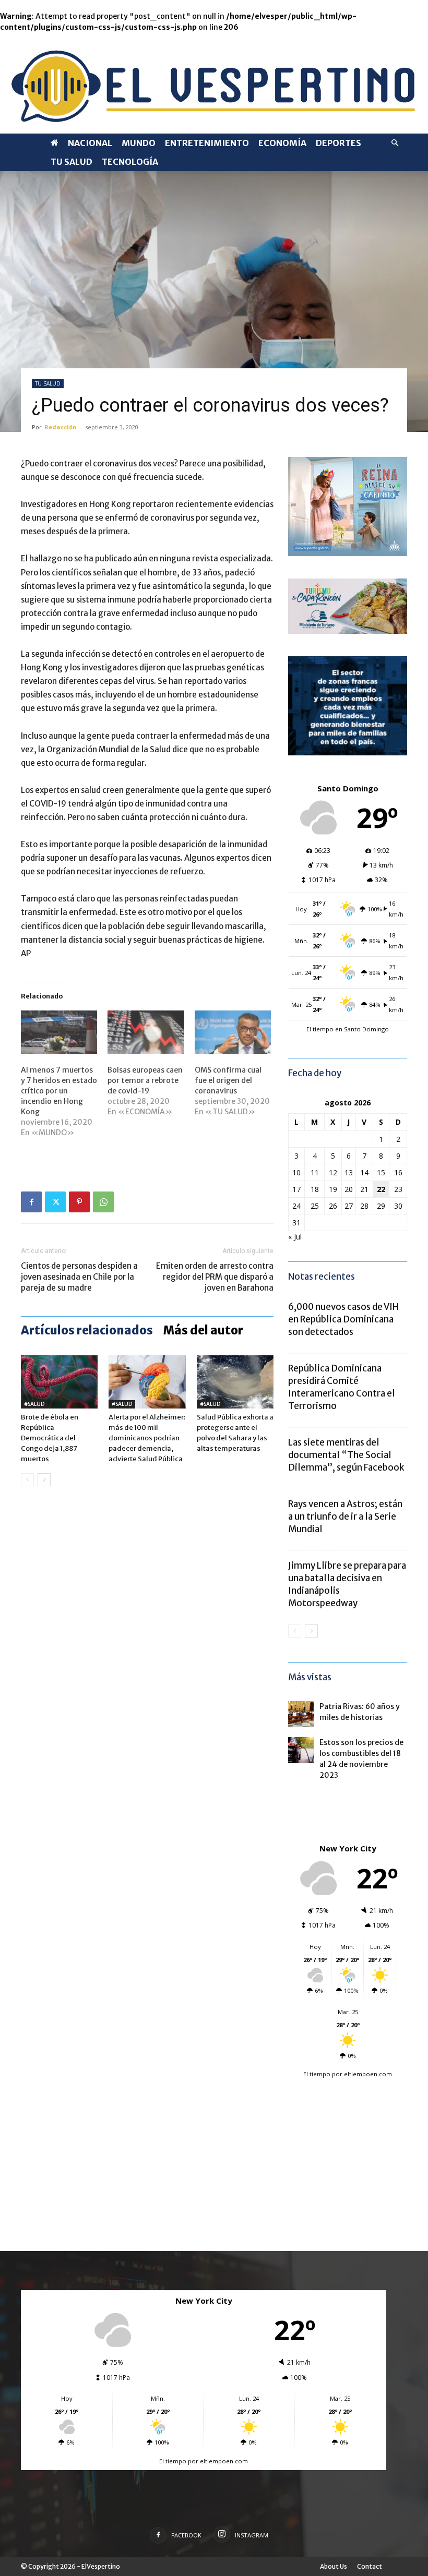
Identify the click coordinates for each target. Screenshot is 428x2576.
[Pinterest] (79, 1202)
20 (349, 1189)
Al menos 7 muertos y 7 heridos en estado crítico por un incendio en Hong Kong (59, 1091)
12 (333, 1172)
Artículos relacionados (87, 1330)
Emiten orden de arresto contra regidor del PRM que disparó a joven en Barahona (215, 1277)
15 (381, 1172)
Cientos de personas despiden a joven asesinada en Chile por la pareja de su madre (79, 1277)
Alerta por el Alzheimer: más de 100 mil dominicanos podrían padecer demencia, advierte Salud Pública (147, 1438)
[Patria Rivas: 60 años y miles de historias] (301, 1714)
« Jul (295, 1237)
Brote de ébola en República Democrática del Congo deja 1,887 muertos (50, 1438)
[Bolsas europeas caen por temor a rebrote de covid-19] (146, 1032)
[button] (395, 143)
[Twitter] (55, 1202)
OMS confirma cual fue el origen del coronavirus (228, 1080)
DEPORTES (338, 143)
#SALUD (34, 1404)
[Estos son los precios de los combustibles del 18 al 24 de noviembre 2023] (301, 1750)
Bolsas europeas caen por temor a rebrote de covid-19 (145, 1080)
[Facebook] (31, 1202)
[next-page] (44, 1480)
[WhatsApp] (103, 1202)
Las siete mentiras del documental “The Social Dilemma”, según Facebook (346, 1455)
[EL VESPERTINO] (214, 83)
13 (349, 1172)
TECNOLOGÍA (130, 162)
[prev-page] (27, 1480)
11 (315, 1172)
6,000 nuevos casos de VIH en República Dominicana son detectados (343, 1319)
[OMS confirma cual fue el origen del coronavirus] (233, 1032)
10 (296, 1172)
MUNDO (139, 143)
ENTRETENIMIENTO (207, 143)
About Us (334, 2566)
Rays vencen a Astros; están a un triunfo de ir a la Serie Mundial (345, 1516)
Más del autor (203, 1330)
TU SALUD (72, 162)
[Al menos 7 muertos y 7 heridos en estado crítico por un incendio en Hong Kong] (59, 1032)
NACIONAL (90, 143)
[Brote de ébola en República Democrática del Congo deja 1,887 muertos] (59, 1382)
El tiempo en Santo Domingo (348, 1029)
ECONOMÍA (282, 143)
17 (296, 1189)
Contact (370, 2566)
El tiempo (317, 2074)
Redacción (61, 427)
